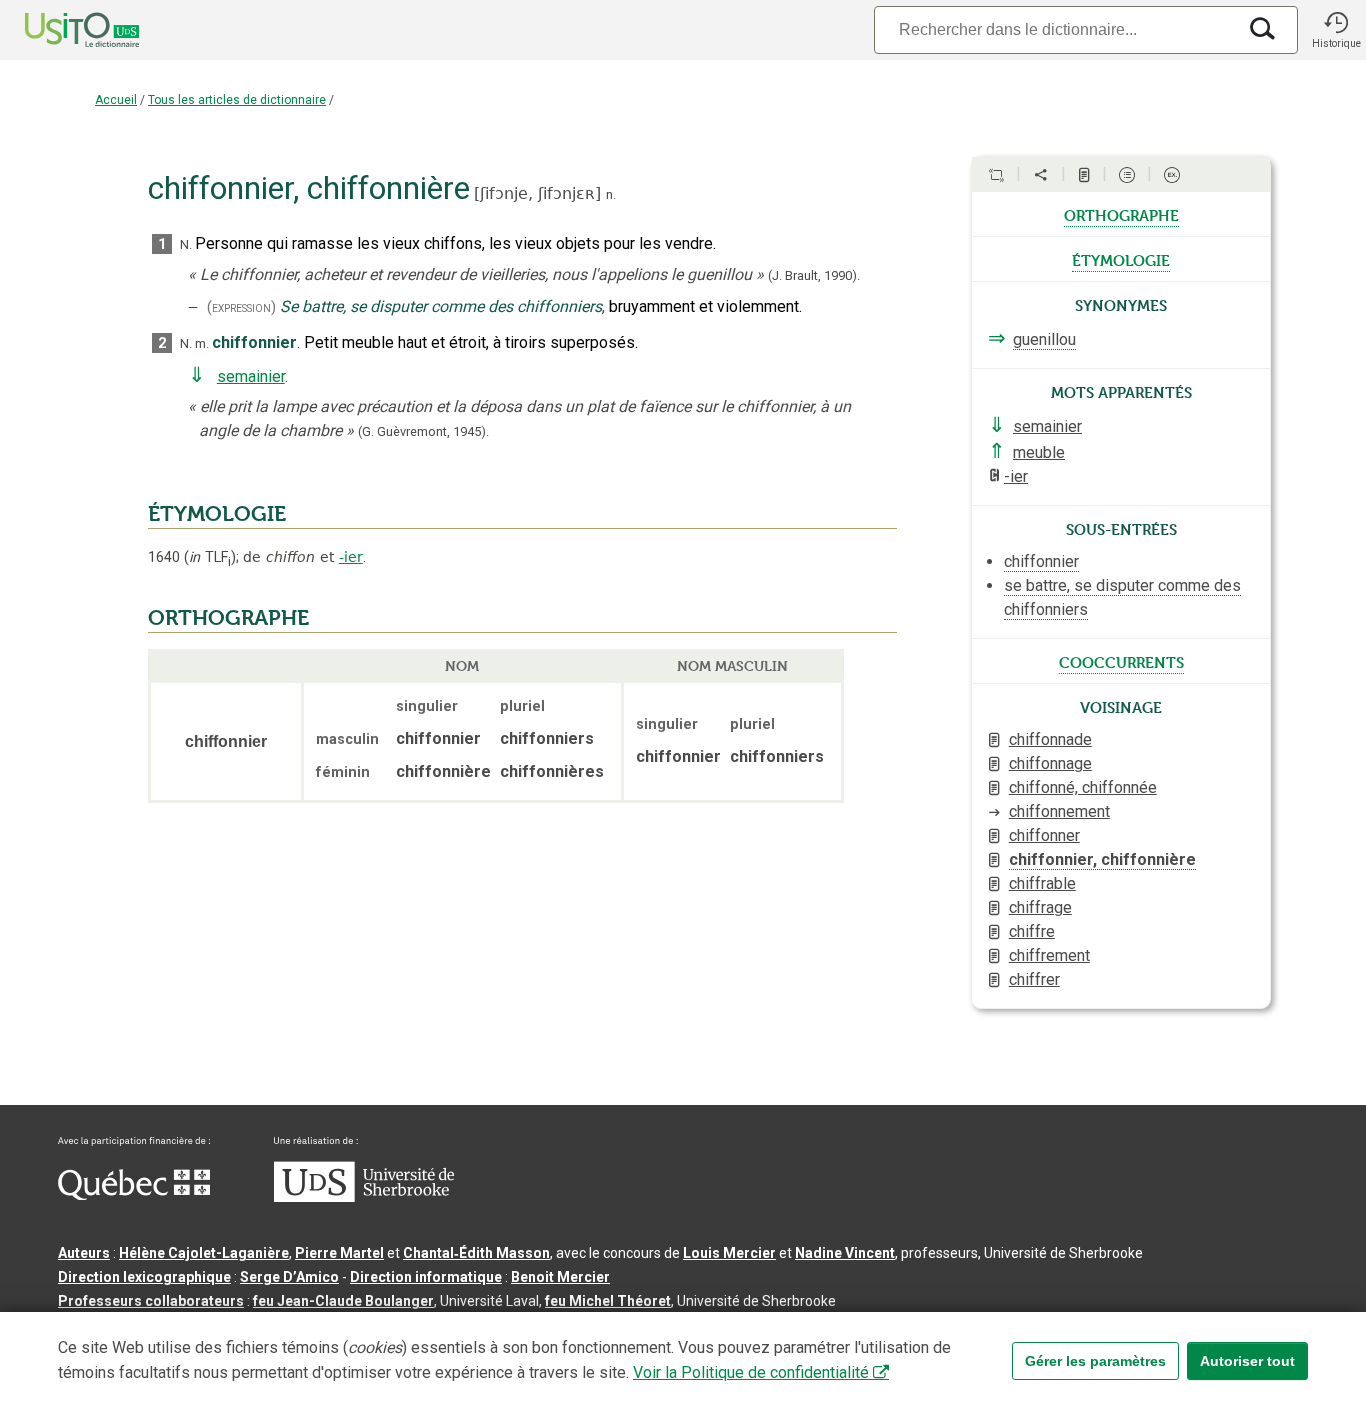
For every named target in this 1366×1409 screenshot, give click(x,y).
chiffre (1032, 931)
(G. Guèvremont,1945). (423, 431)
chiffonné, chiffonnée (1083, 787)
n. (611, 194)
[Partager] (1041, 175)
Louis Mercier (729, 1253)
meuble (1039, 452)
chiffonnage (1050, 763)
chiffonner (1044, 835)
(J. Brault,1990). (814, 275)
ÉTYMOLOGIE (217, 514)
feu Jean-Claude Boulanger (343, 1301)
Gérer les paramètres (1095, 1361)
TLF (210, 557)
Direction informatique (426, 1277)
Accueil (116, 100)
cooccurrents (1121, 661)
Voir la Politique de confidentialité (751, 1372)
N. (186, 244)
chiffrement (1049, 955)
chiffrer (1034, 979)
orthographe (1121, 214)
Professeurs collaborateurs (151, 1301)
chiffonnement (1059, 811)
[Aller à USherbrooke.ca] (364, 1197)
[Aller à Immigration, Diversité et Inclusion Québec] (134, 1195)
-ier (351, 557)
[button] (1336, 30)
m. (202, 343)
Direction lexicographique (144, 1277)
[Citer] (996, 175)
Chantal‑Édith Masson (476, 1253)
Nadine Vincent (845, 1253)
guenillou (1044, 339)
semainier (251, 376)
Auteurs (84, 1253)
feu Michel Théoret (608, 1301)
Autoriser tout (1247, 1361)
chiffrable (1042, 883)
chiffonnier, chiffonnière (1102, 859)
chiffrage (1040, 907)
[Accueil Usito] (60, 30)
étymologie (1121, 259)
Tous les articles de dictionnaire (237, 100)
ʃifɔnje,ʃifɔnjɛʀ (537, 193)
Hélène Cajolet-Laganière (204, 1253)
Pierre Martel (339, 1253)
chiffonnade (1050, 739)
